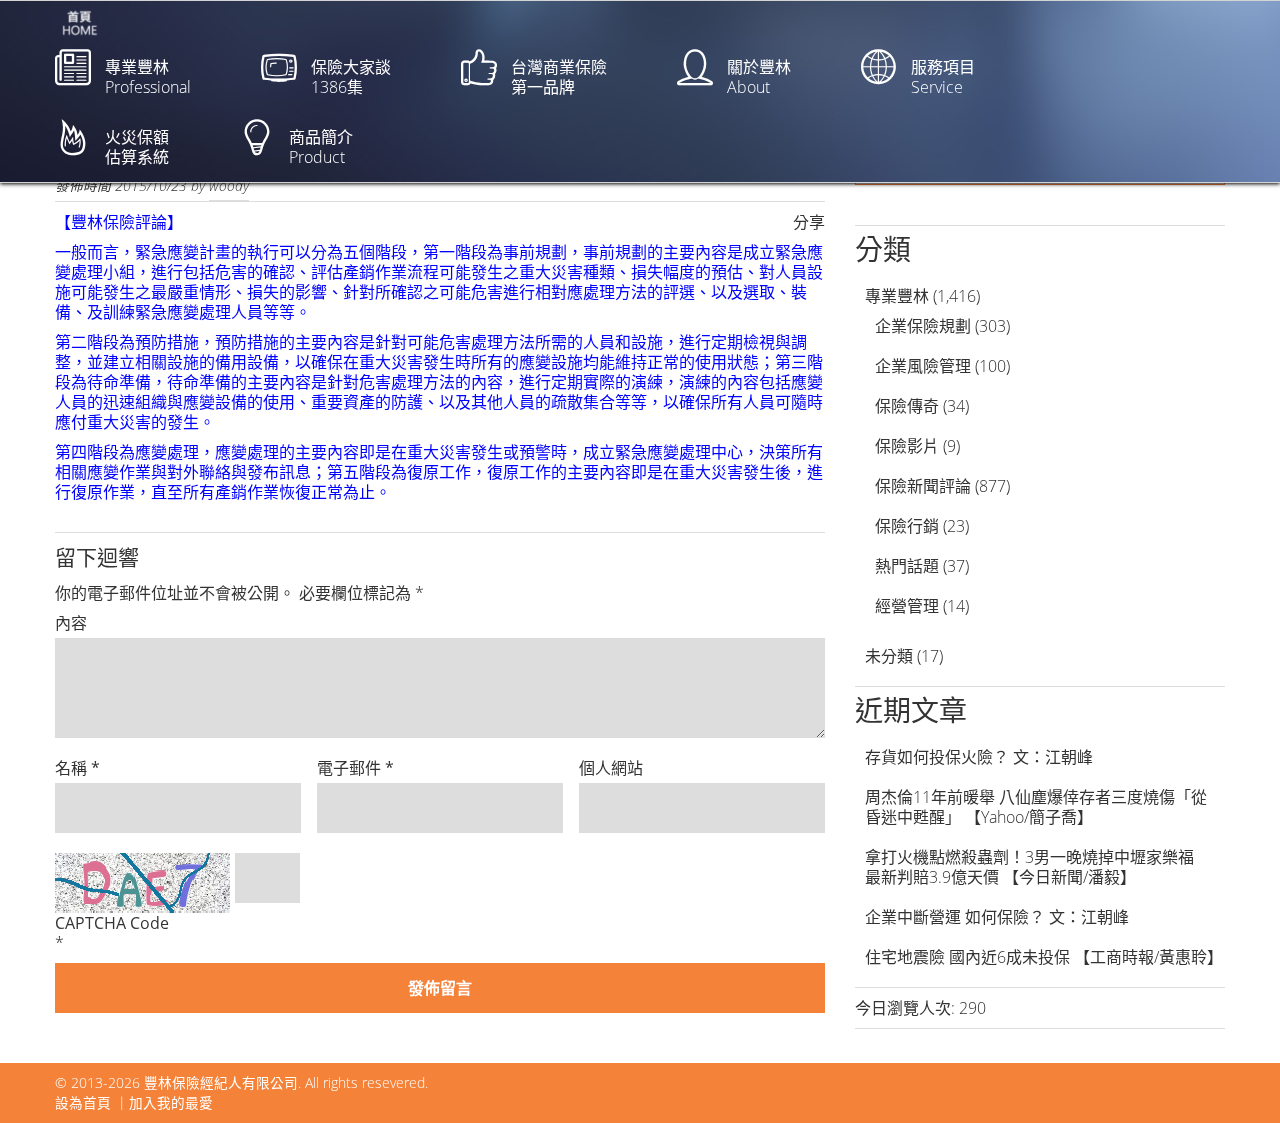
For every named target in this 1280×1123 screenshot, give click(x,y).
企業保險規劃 (923, 326)
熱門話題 (907, 566)
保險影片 (907, 446)
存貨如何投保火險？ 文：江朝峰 (979, 757)
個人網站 (611, 768)
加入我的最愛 (171, 1102)
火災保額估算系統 (137, 147)
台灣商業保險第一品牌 (559, 77)
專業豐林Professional (148, 77)
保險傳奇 (907, 406)
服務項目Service (943, 77)
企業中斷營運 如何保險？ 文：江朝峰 (997, 917)
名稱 (77, 768)
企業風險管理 (923, 366)
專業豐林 (897, 296)
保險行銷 (907, 526)
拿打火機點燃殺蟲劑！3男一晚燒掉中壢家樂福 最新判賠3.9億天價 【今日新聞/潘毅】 (1037, 867)
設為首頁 (83, 1102)
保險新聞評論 (923, 486)
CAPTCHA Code (112, 923)
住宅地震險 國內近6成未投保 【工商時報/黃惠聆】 (1044, 957)
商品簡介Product (321, 147)
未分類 (889, 656)
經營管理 (907, 606)
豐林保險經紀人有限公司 (221, 1082)
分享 (809, 222)
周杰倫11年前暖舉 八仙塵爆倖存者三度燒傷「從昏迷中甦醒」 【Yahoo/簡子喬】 (1036, 807)
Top (1232, 1075)
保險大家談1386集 (351, 77)
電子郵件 (355, 768)
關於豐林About (759, 77)
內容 (71, 623)
